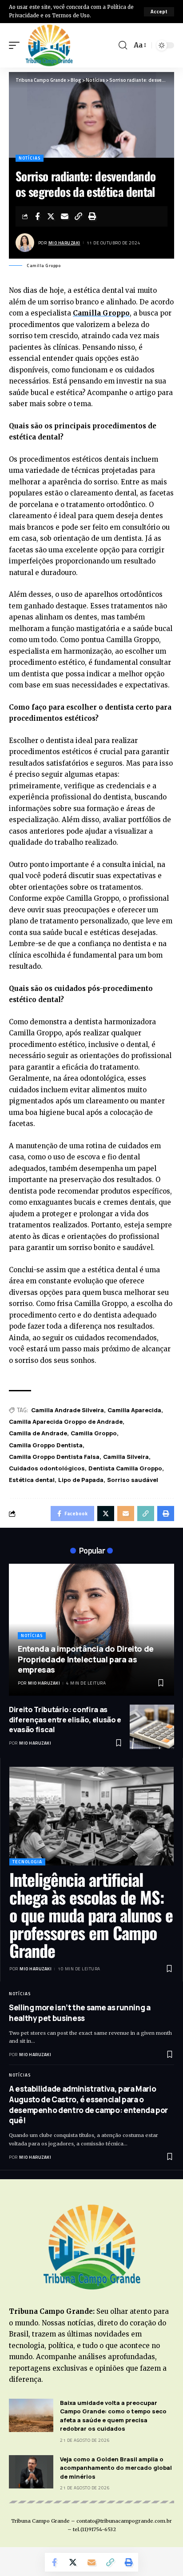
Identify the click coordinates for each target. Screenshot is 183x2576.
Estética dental (32, 1480)
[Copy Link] (79, 216)
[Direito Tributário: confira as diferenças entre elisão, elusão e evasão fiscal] (152, 1727)
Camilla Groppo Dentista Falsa (54, 1457)
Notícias (30, 158)
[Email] (65, 216)
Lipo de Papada (81, 1480)
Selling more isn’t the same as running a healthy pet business (80, 2013)
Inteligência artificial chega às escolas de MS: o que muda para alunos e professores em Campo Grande (91, 1915)
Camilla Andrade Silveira (68, 1410)
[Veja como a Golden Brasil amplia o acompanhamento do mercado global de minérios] (31, 2472)
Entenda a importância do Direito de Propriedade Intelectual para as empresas (86, 1659)
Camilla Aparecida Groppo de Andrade (66, 1422)
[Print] (92, 216)
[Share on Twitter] (51, 216)
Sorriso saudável (133, 1480)
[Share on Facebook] (37, 216)
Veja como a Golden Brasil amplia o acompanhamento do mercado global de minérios (116, 2468)
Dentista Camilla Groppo (125, 1468)
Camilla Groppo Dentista (46, 1445)
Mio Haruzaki (64, 243)
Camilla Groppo (101, 313)
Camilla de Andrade (38, 1433)
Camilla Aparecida (134, 1410)
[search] (123, 45)
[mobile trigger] (16, 45)
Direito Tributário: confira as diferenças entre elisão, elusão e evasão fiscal (65, 1719)
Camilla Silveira (126, 1457)
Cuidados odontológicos (47, 1468)
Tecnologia (27, 1862)
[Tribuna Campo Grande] (49, 45)
